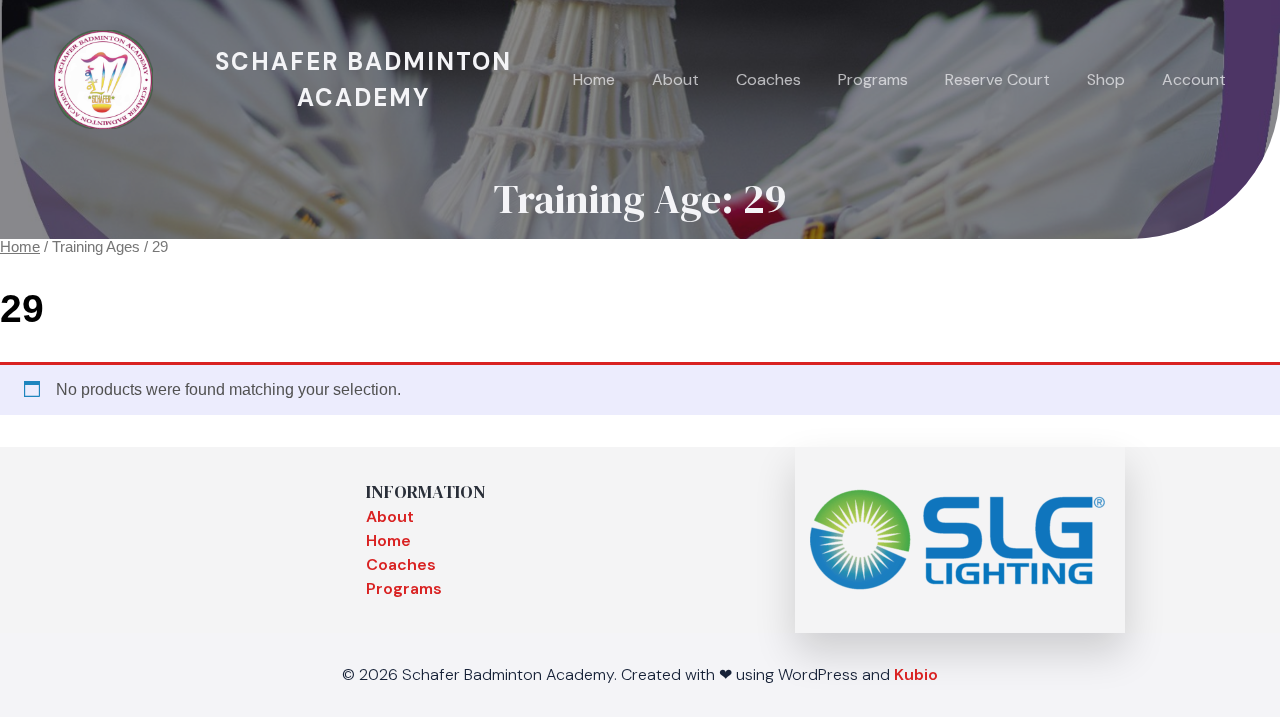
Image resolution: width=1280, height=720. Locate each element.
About (675, 79)
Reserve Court (997, 79)
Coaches (768, 79)
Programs (873, 79)
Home (594, 79)
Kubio (916, 674)
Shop (1106, 79)
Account (1194, 79)
